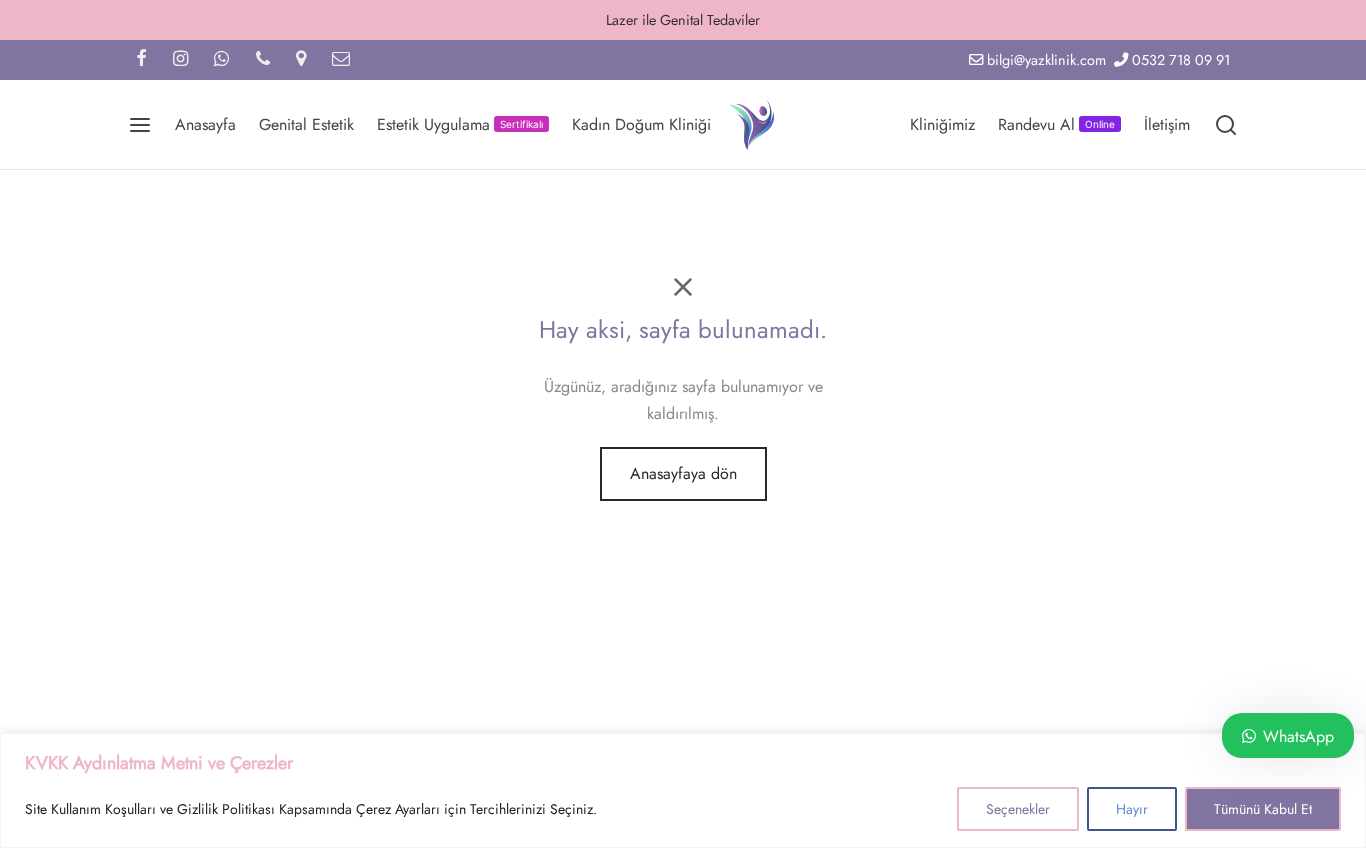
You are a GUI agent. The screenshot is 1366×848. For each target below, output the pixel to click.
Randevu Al (1056, 124)
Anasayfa (205, 124)
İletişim (1167, 124)
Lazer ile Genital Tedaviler (683, 20)
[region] (683, 790)
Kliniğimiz (942, 124)
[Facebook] (141, 60)
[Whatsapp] (221, 60)
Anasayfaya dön (683, 473)
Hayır (1132, 809)
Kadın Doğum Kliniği (641, 124)
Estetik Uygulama (460, 124)
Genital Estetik (306, 124)
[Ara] (1226, 125)
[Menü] (140, 125)
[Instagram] (180, 60)
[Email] (341, 60)
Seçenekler (1018, 809)
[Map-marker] (301, 60)
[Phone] (263, 60)
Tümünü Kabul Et (1263, 809)
